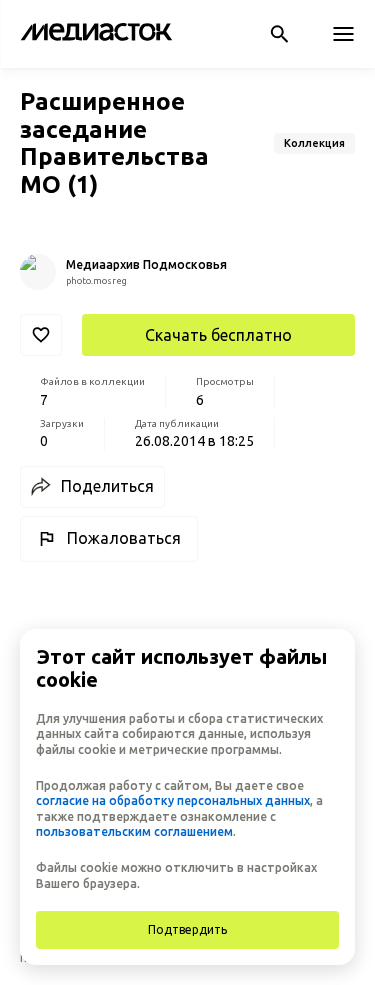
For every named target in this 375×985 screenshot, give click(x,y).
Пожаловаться (124, 538)
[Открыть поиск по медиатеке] (279, 34)
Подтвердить (187, 929)
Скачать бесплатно (218, 335)
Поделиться (107, 486)
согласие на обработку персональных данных (173, 800)
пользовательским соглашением (134, 831)
